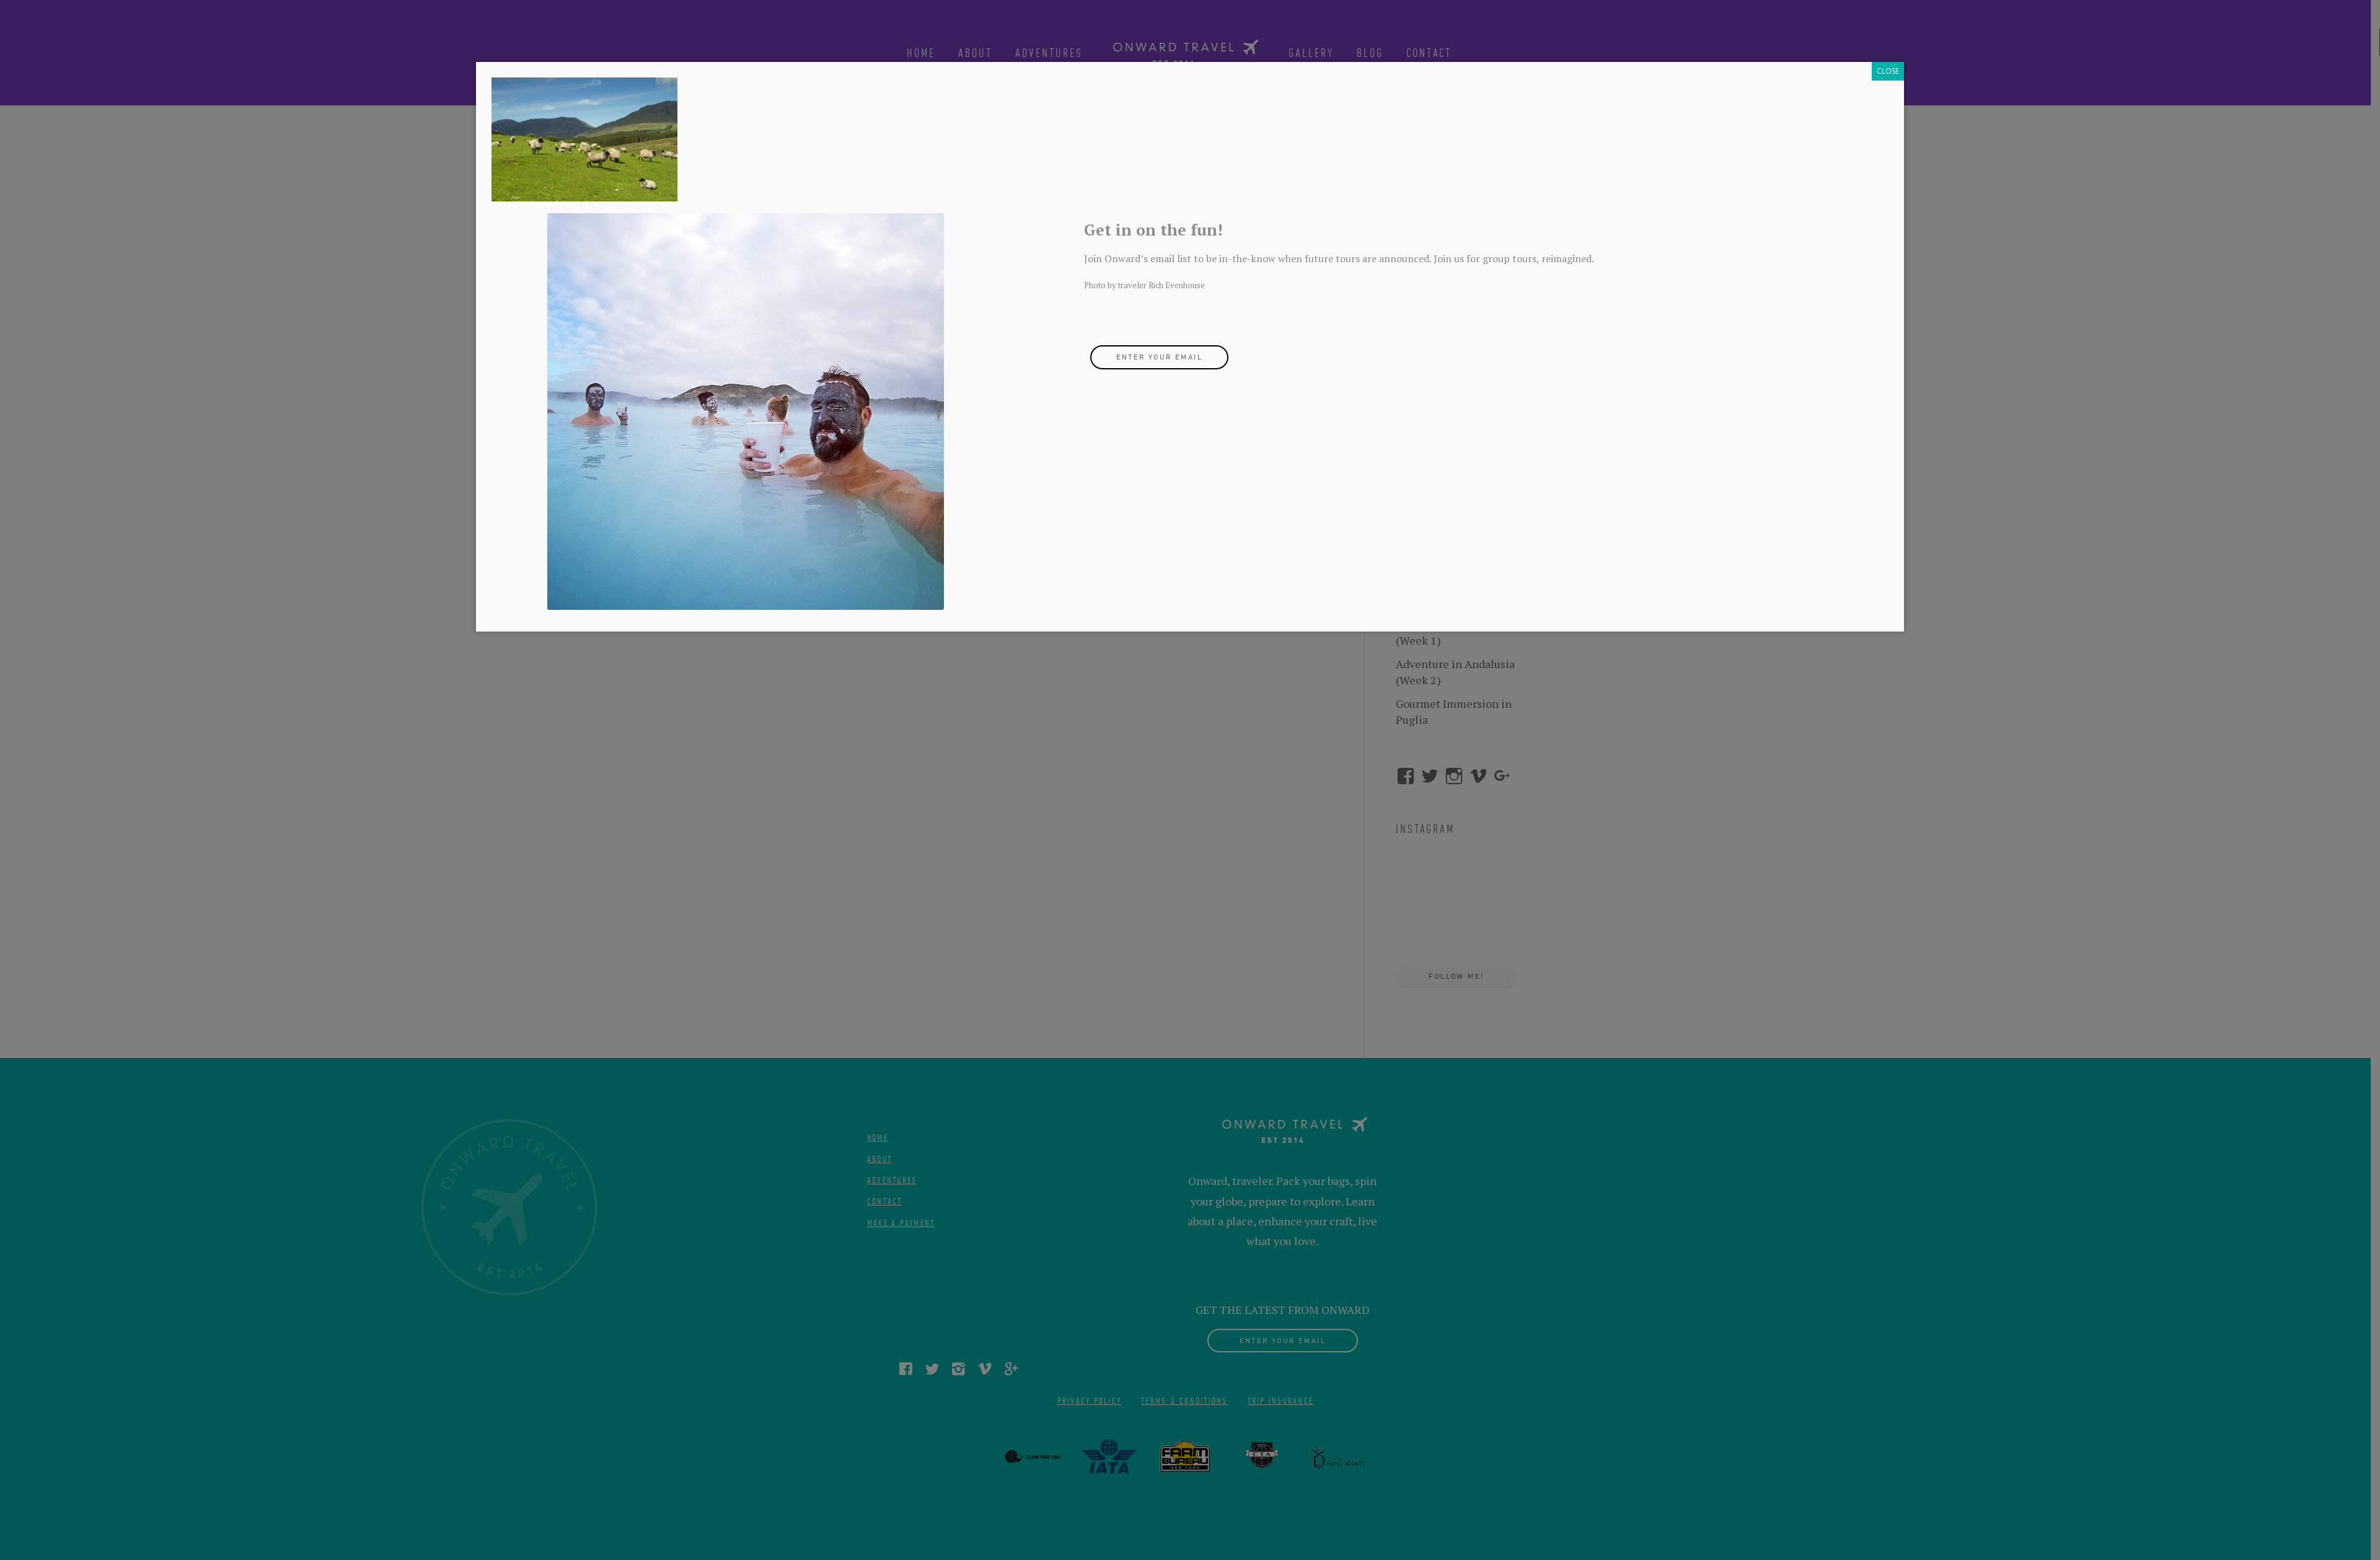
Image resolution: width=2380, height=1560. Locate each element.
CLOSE (1888, 71)
